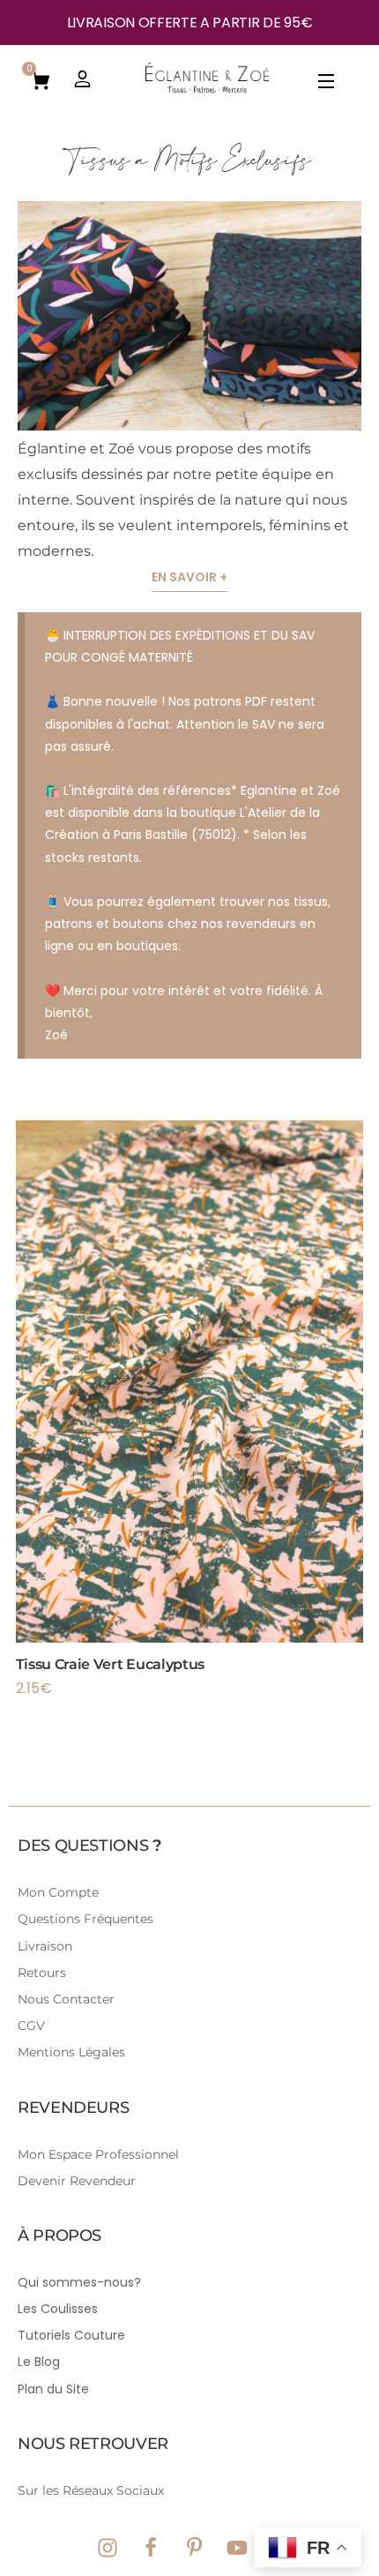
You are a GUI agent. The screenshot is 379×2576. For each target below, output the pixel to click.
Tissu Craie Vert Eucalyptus (110, 1664)
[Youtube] (237, 2548)
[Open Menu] (327, 84)
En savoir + (189, 577)
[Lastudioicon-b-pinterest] (194, 2548)
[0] (41, 79)
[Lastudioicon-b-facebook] (151, 2548)
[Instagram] (108, 2548)
